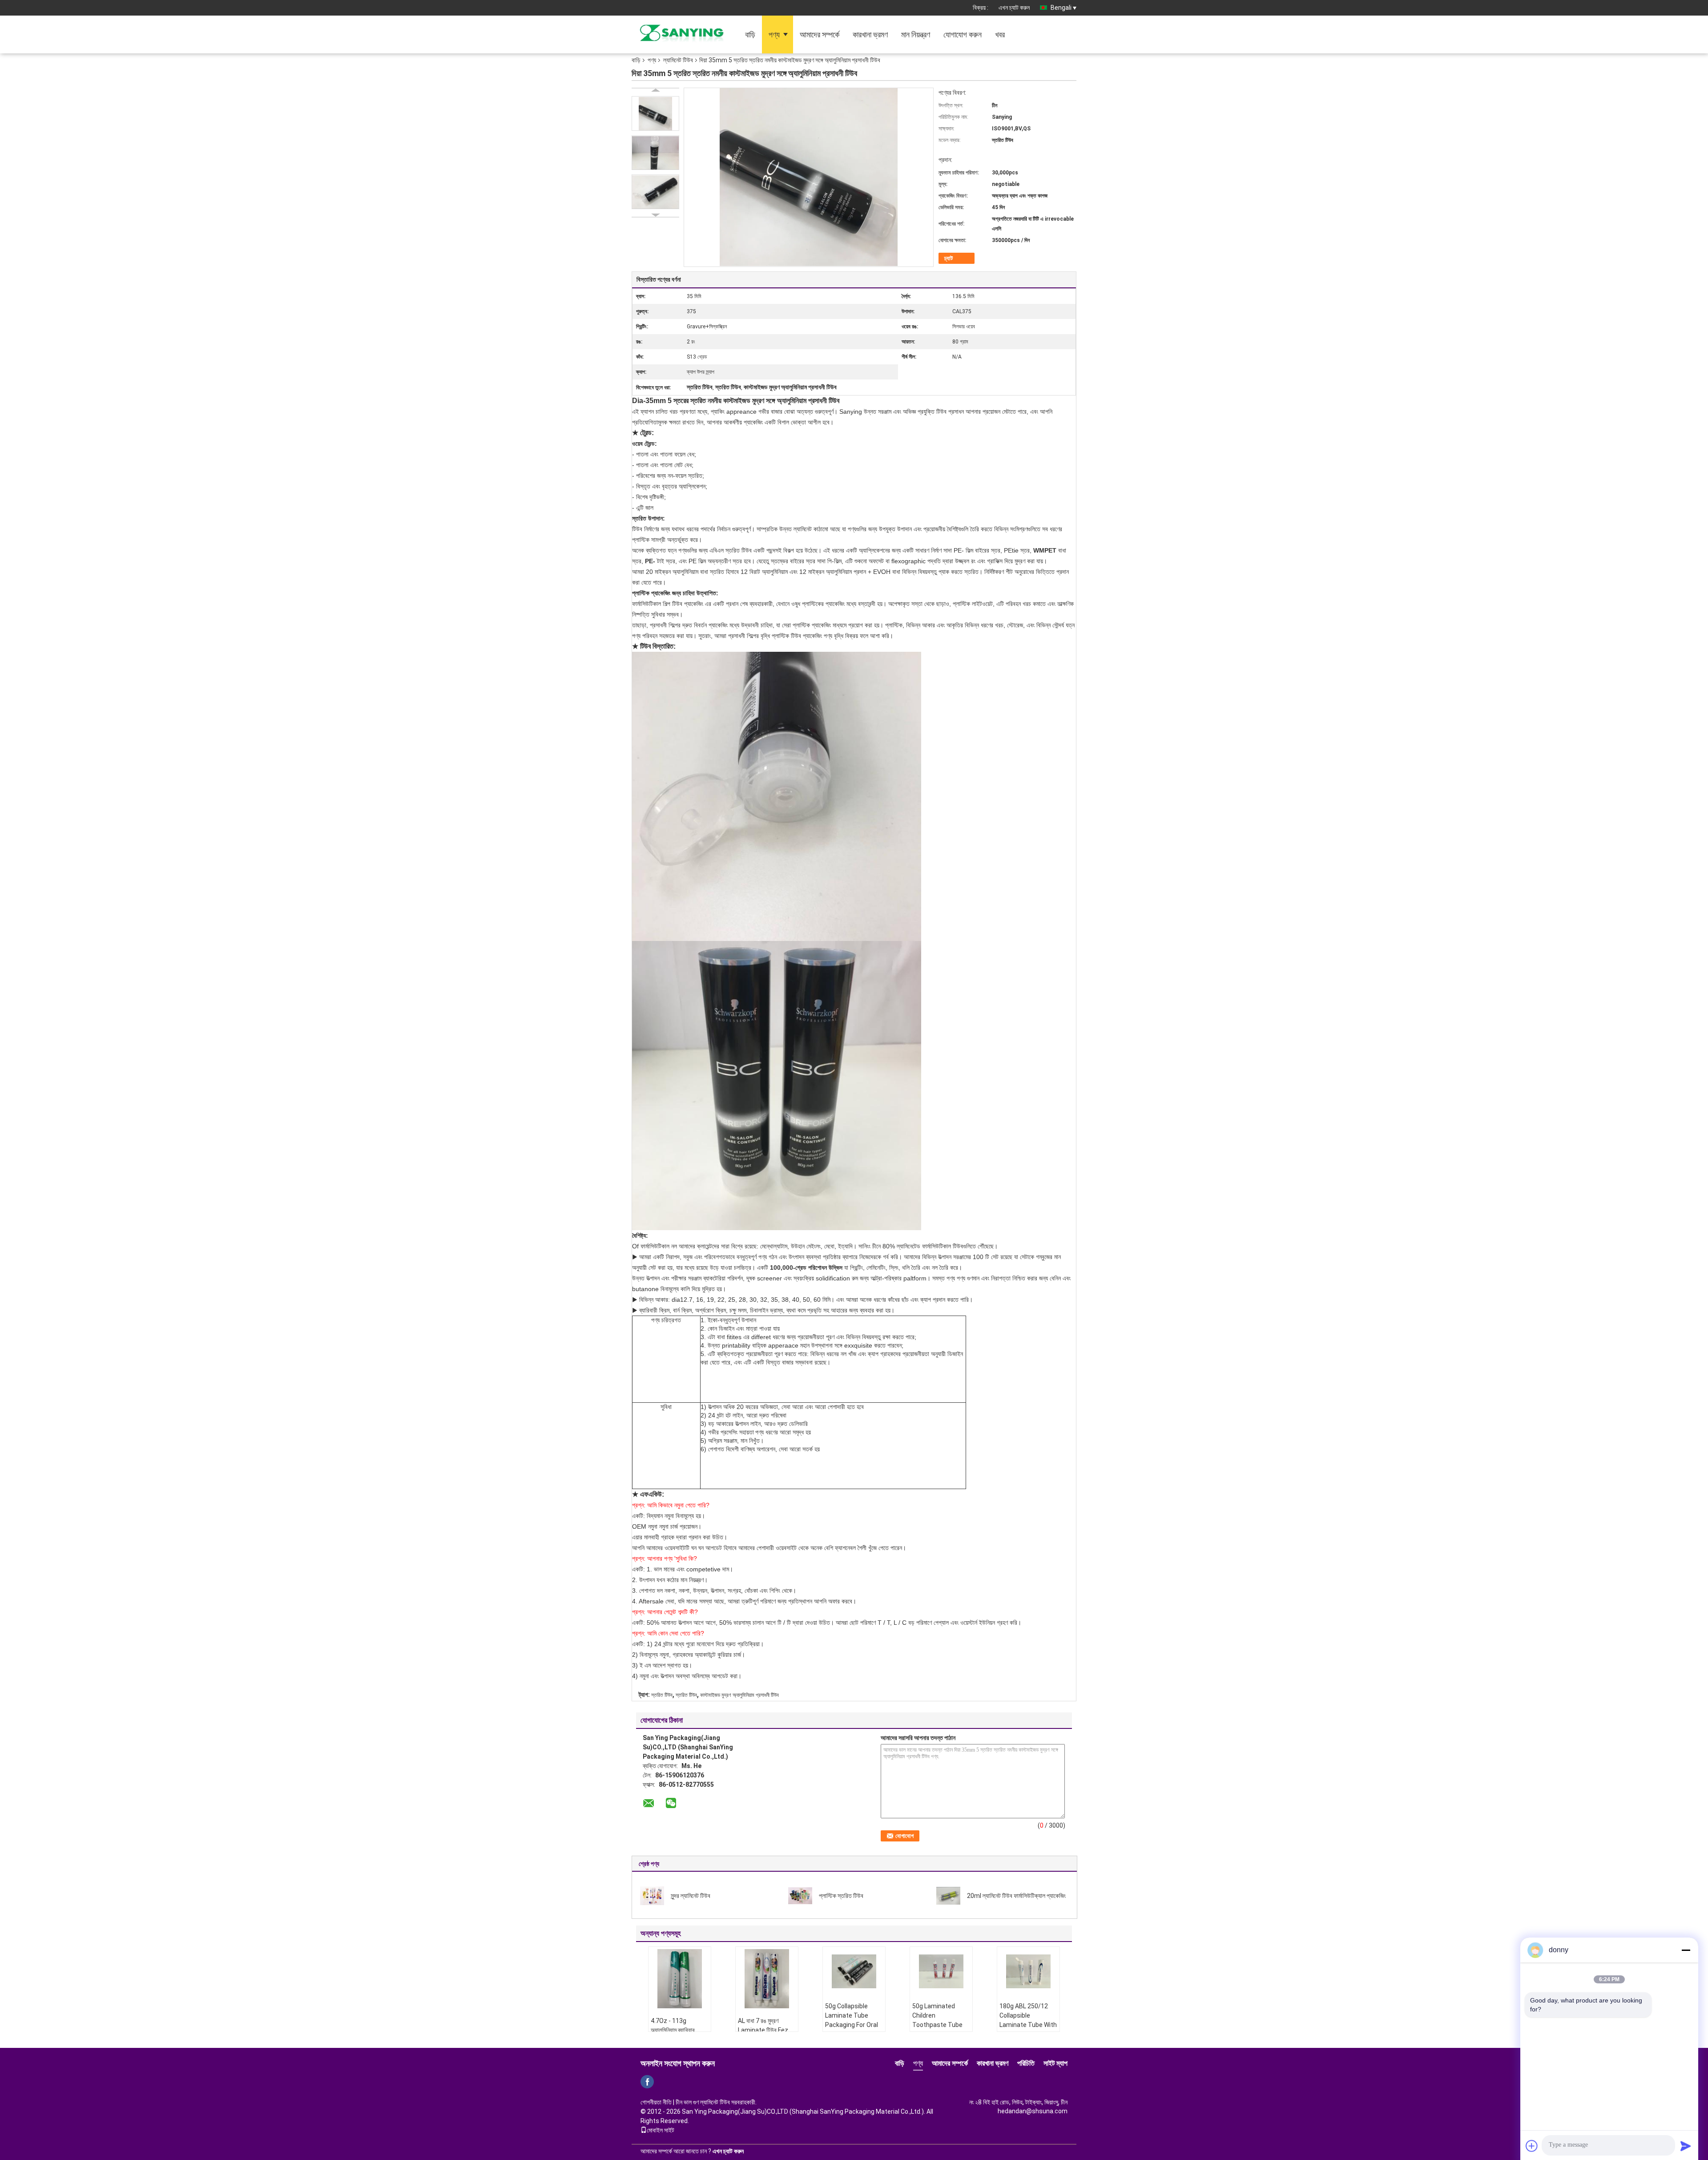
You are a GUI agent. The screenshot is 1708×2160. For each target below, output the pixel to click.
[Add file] (1532, 2146)
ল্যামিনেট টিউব (678, 60)
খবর (1000, 34)
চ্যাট (949, 258)
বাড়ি (750, 34)
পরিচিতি (1026, 2063)
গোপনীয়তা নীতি (656, 2102)
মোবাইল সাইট (661, 2130)
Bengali (1061, 8)
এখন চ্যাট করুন (1014, 8)
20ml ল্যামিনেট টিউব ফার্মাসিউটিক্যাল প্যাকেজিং (1016, 1896)
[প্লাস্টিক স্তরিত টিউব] (800, 1895)
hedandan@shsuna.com (1033, 2111)
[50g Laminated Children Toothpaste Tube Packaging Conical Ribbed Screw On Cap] (941, 1971)
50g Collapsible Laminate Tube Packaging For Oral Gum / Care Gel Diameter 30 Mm (852, 2025)
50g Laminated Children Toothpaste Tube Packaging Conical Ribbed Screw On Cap (938, 2029)
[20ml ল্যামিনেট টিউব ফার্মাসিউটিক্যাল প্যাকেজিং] (948, 1895)
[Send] (1686, 2146)
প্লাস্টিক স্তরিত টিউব (841, 1896)
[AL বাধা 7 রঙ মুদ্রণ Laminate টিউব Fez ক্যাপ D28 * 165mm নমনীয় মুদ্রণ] (767, 1979)
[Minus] (1686, 1950)
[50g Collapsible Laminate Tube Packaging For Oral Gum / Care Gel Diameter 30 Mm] (854, 1971)
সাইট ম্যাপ (1055, 2063)
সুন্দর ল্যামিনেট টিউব (691, 1896)
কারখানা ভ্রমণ (870, 34)
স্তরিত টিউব (662, 1695)
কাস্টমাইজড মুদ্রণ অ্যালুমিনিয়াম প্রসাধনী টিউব (739, 1695)
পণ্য (774, 34)
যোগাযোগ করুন (963, 34)
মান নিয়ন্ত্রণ (916, 34)
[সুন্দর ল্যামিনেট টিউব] (652, 1895)
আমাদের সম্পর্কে (820, 34)
